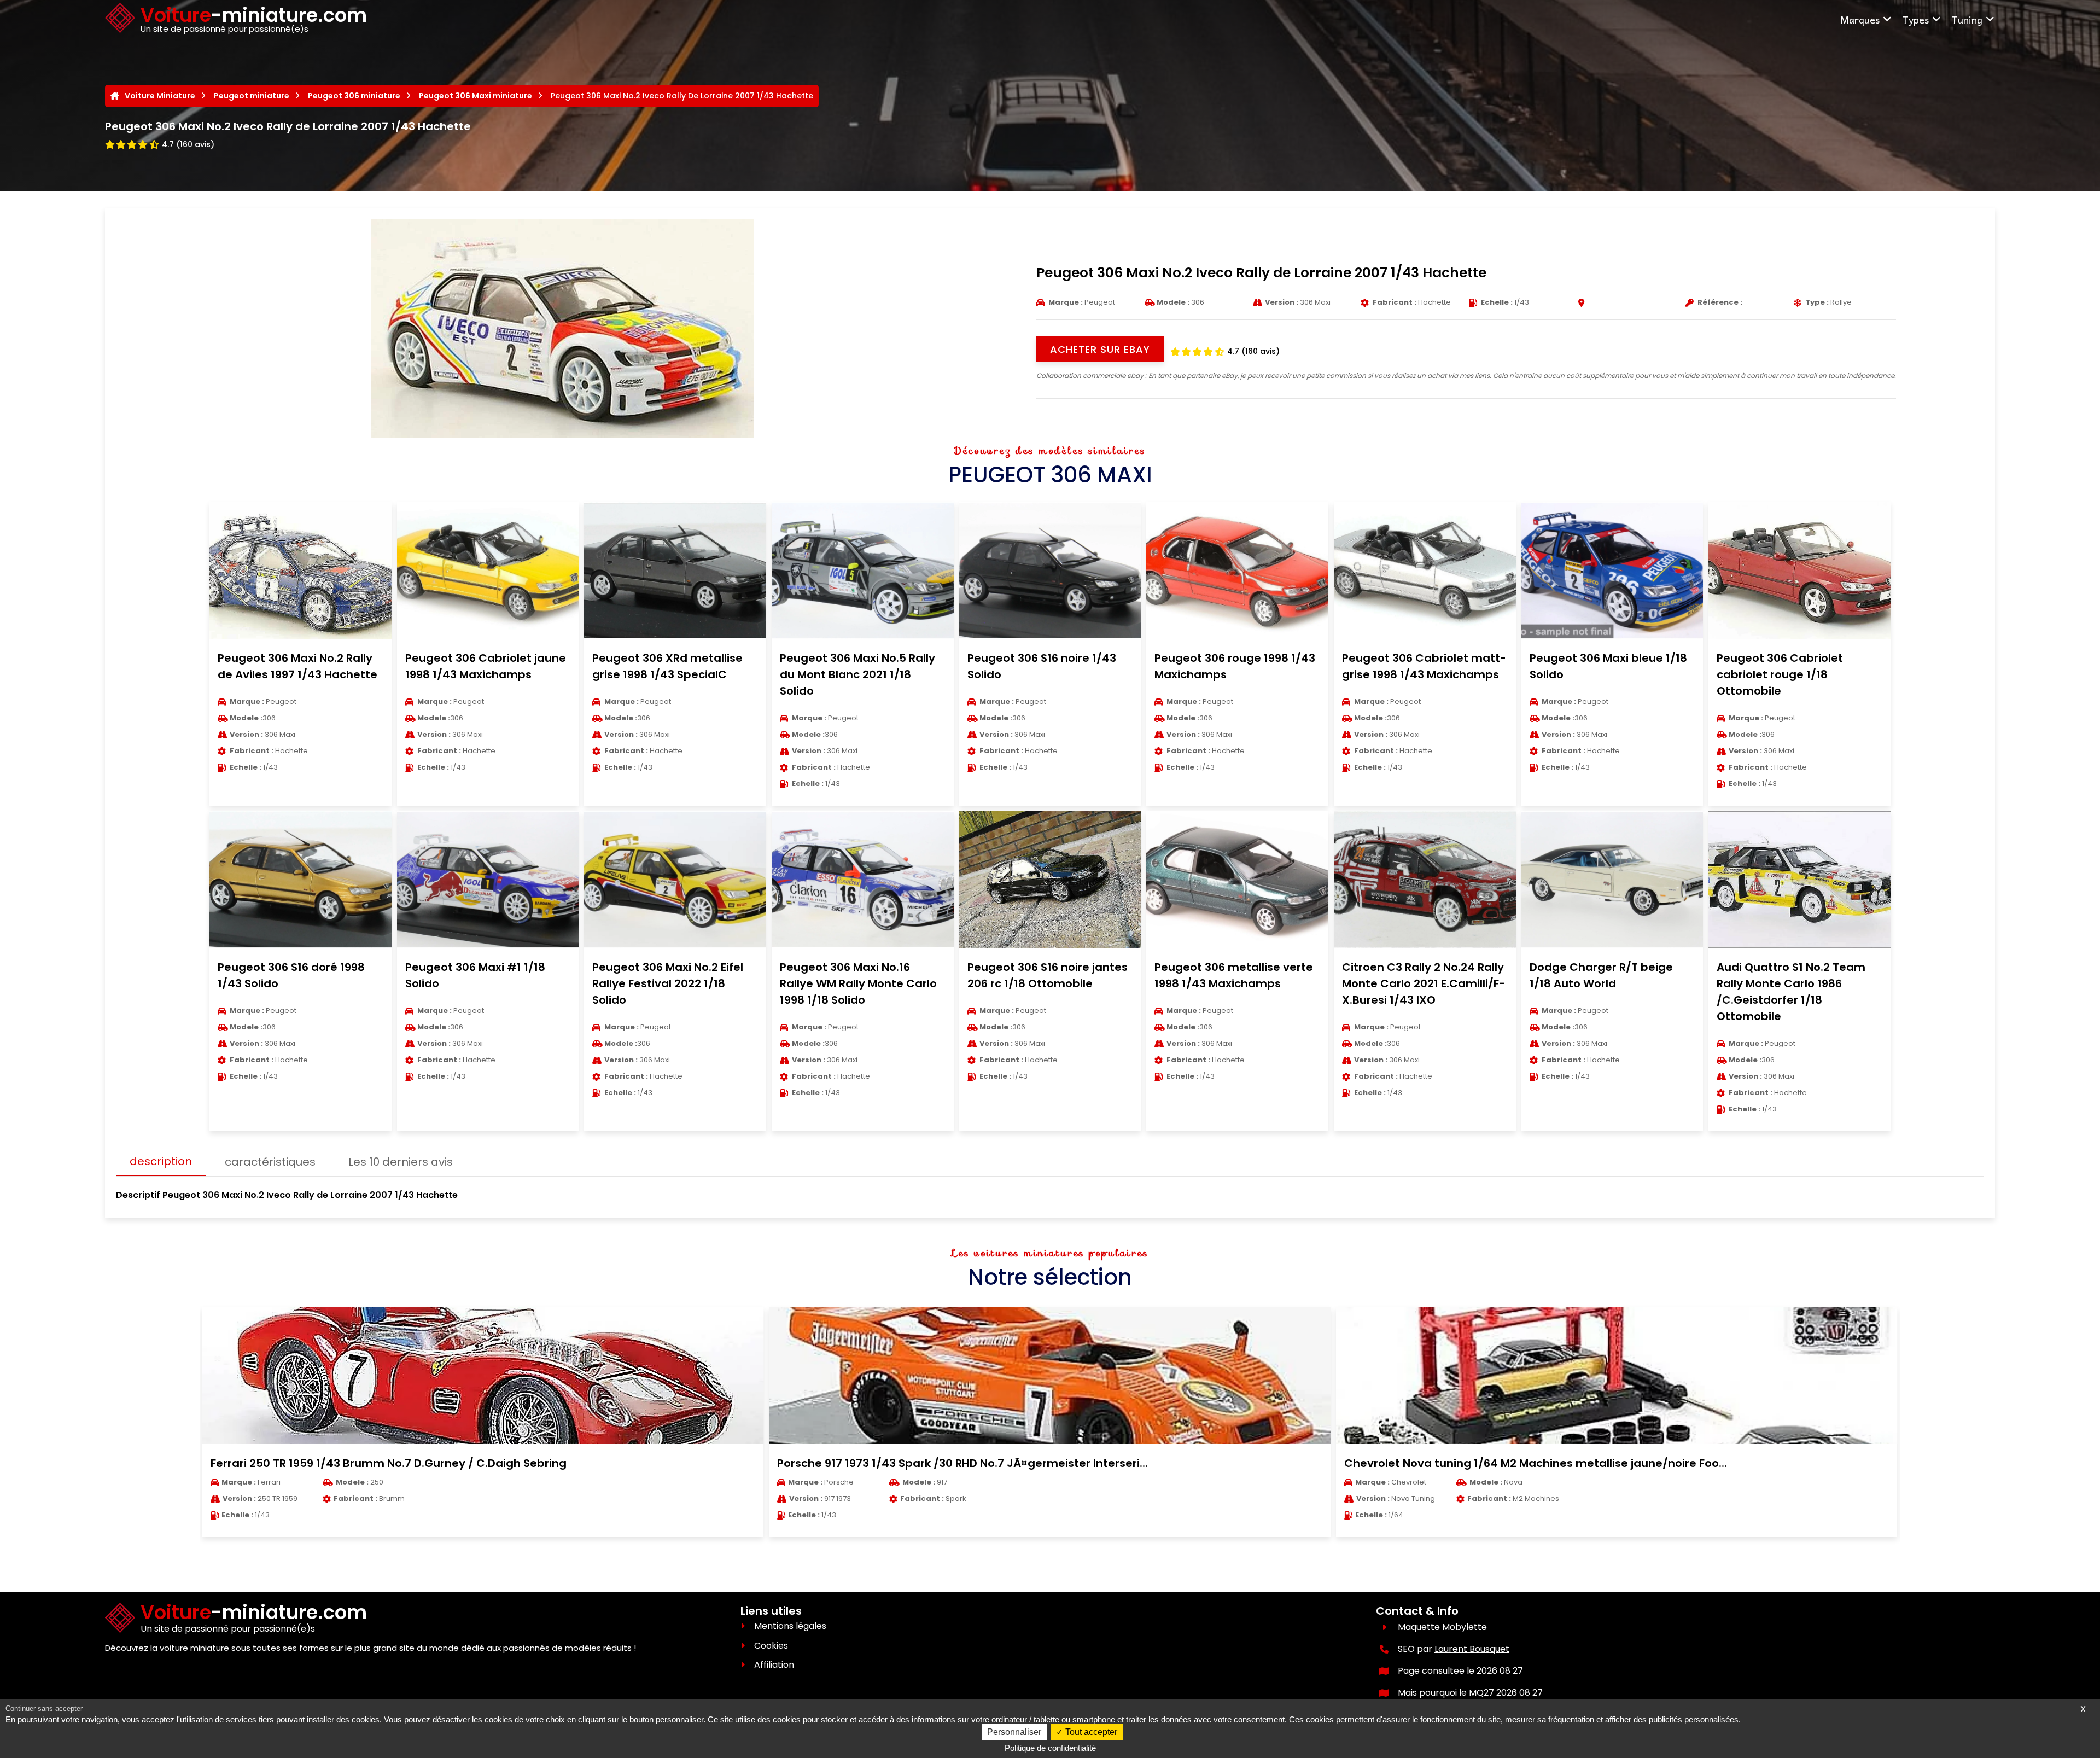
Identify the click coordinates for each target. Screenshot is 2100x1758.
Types (1915, 19)
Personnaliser (1014, 1732)
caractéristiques (270, 1162)
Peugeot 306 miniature (354, 96)
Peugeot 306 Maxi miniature (476, 96)
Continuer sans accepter (44, 1708)
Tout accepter (1090, 1732)
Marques (1860, 19)
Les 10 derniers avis (401, 1162)
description (161, 1161)
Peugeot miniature (252, 96)
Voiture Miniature (160, 96)
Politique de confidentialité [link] (1050, 1748)
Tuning (1967, 19)
